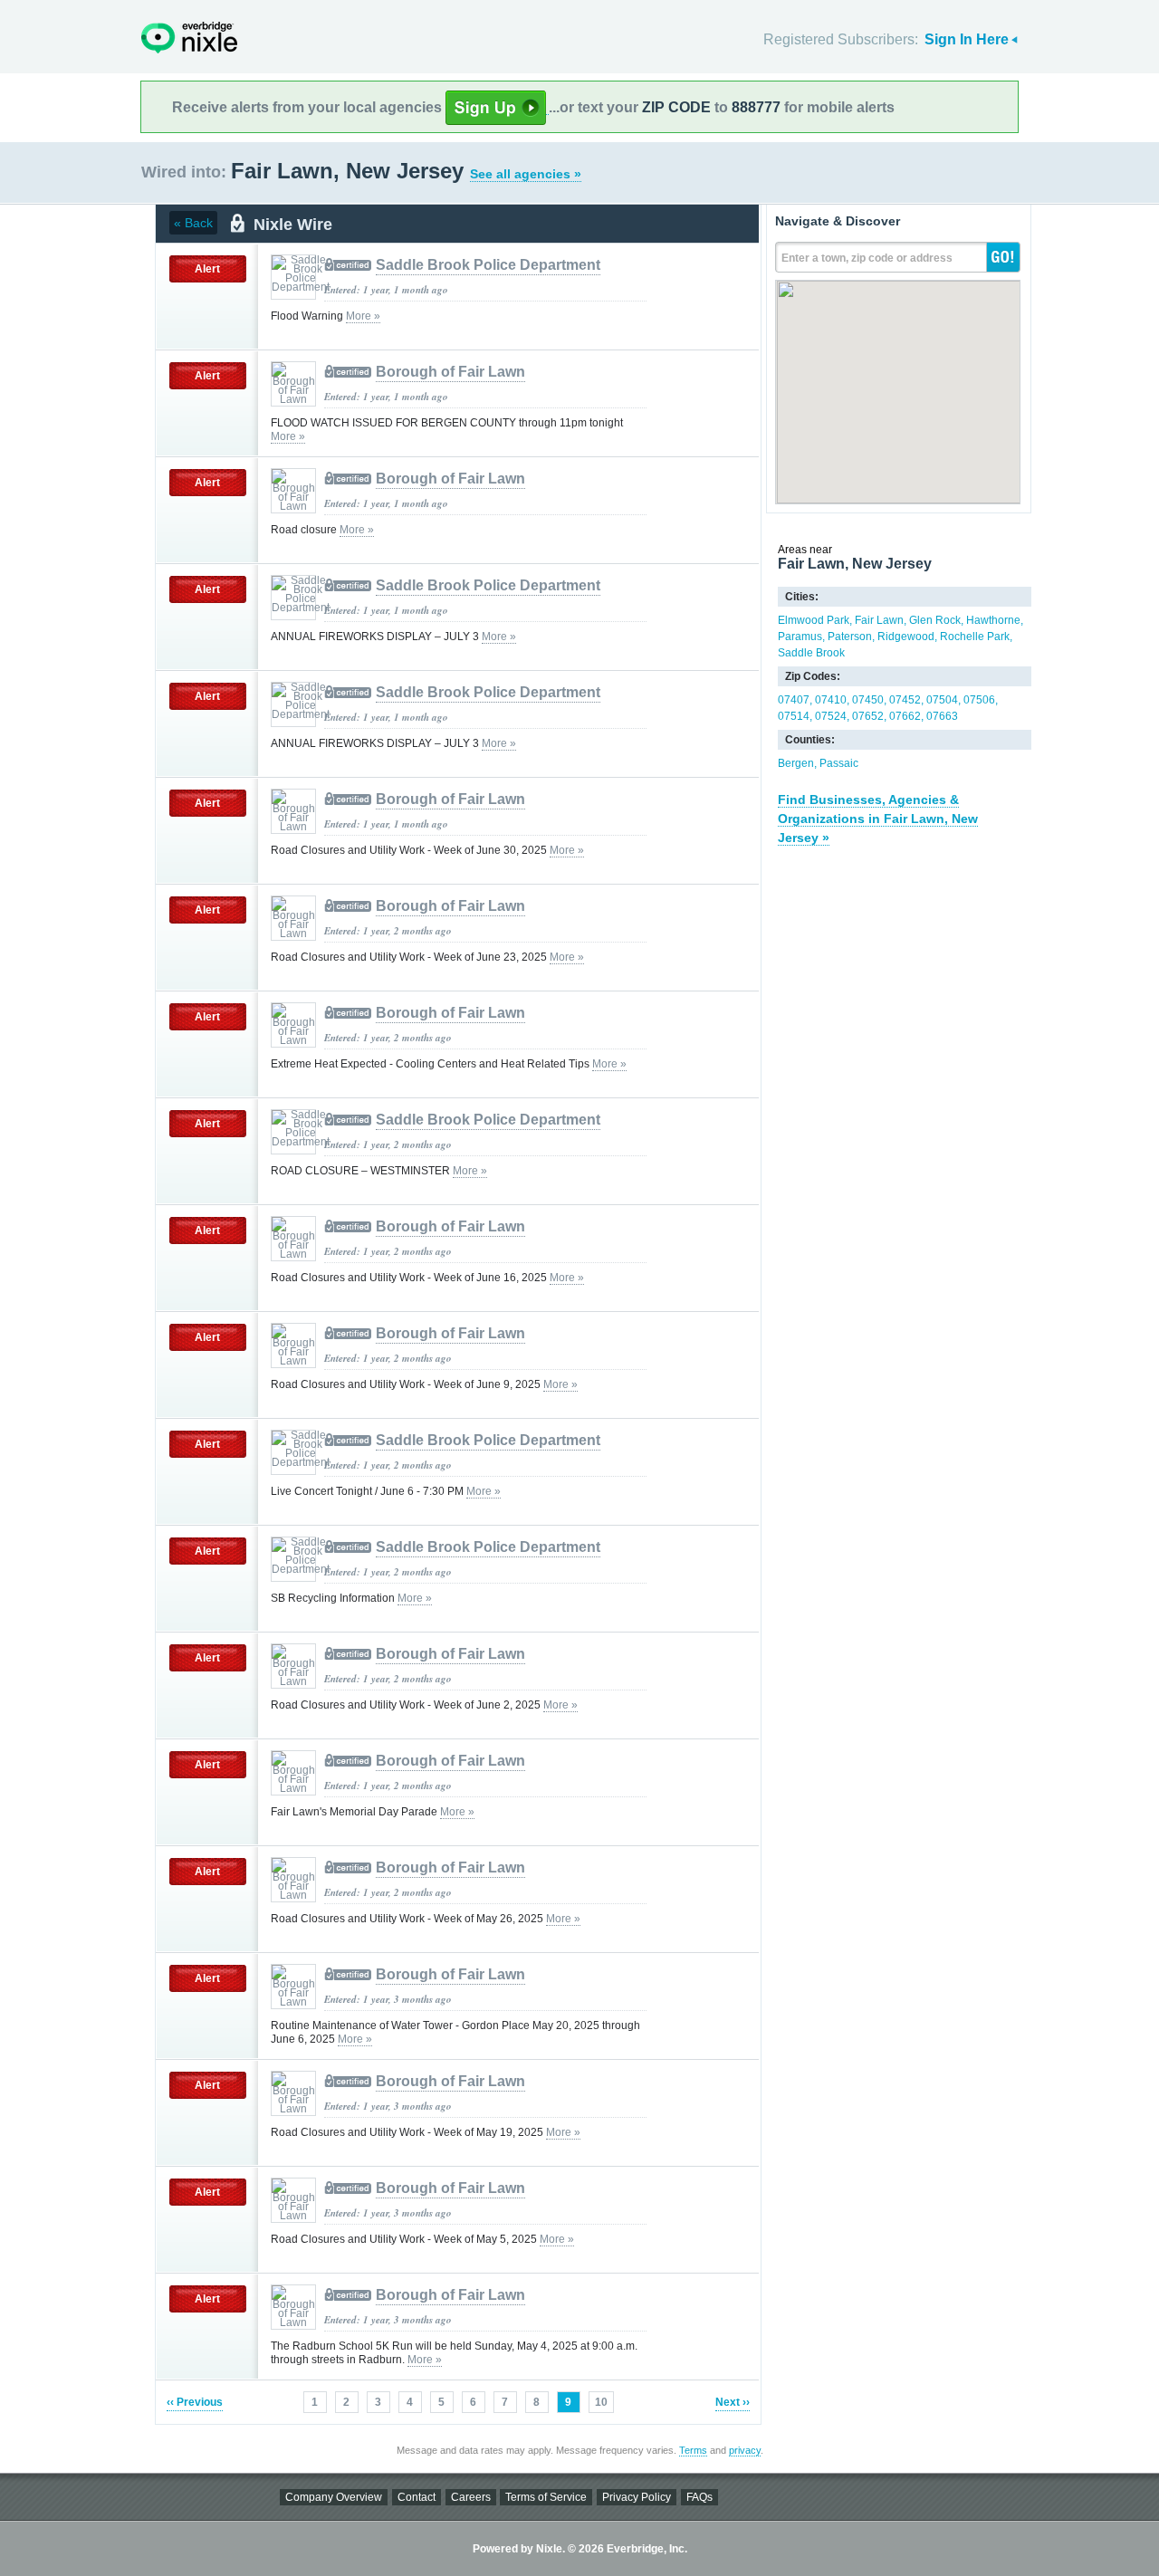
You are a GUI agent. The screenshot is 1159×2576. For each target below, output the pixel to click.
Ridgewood (906, 637)
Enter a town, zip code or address (867, 258)
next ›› (733, 2402)
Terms (693, 2450)
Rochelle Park (975, 637)
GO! (1003, 257)
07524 (831, 716)
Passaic (839, 763)
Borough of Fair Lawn (450, 372)
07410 (831, 700)
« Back (193, 223)
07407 (794, 700)
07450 (868, 700)
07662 (905, 716)
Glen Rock (935, 620)
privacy (745, 2450)
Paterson (850, 637)
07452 (905, 700)
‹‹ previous (195, 2402)
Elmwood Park (814, 620)
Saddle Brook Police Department (488, 265)
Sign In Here (967, 39)
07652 (868, 716)
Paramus (800, 637)
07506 (979, 700)
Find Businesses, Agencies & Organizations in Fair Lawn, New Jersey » (878, 819)
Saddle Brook (811, 653)
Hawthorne (993, 620)
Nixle (189, 38)
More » (363, 316)
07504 (942, 700)
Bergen (796, 763)
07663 (942, 716)
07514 (794, 716)
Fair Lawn (879, 620)
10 (601, 2402)
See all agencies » (526, 174)
